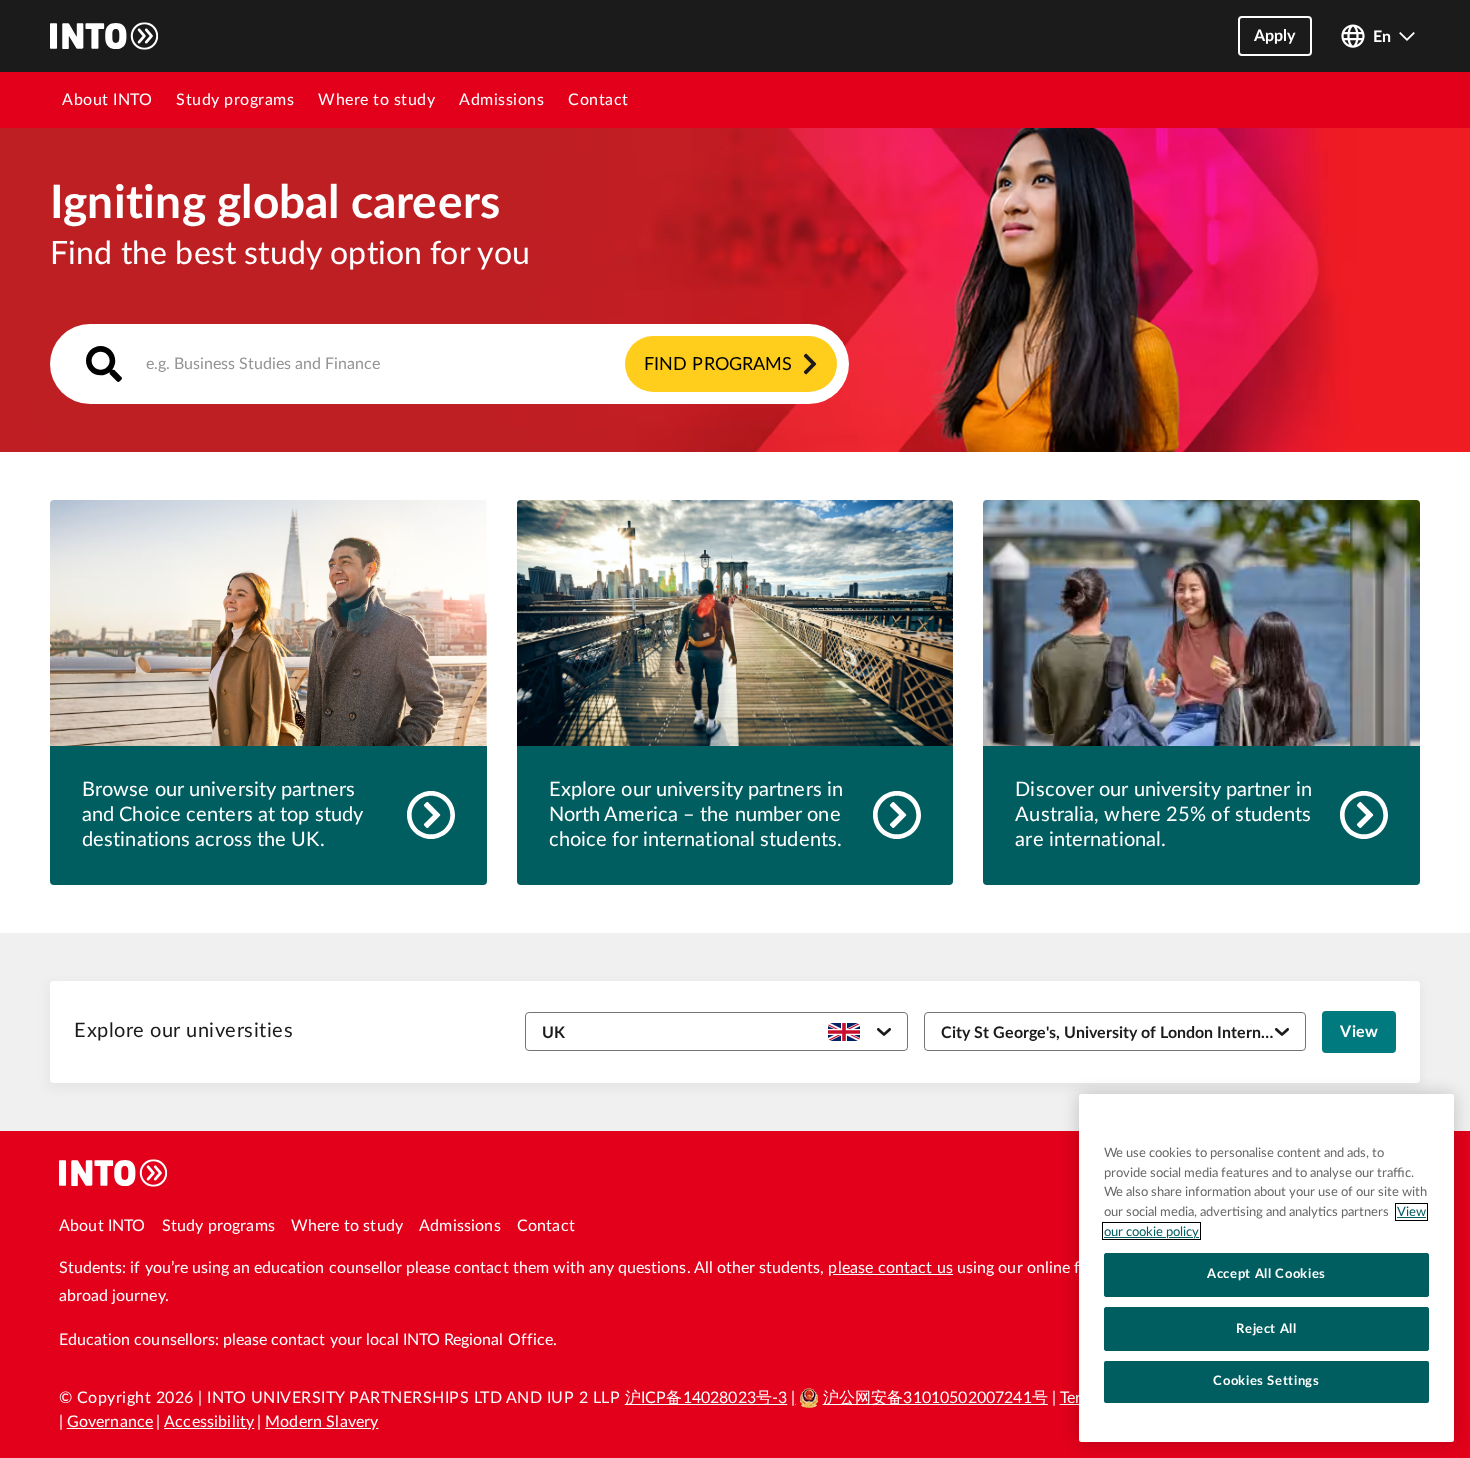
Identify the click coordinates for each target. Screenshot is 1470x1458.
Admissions (501, 100)
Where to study (376, 100)
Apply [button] (1275, 36)
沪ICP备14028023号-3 (706, 1398)
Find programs (718, 365)
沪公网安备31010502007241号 (935, 1398)
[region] (1266, 1268)
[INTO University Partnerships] (114, 1173)
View (1359, 1032)
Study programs (235, 100)
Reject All (1266, 1328)
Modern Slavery (321, 1422)
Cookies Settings (1266, 1381)
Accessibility (209, 1422)
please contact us (890, 1268)
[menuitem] (107, 100)
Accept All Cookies (1266, 1274)
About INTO (107, 100)
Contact (598, 100)
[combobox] (449, 364)
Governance (110, 1422)
